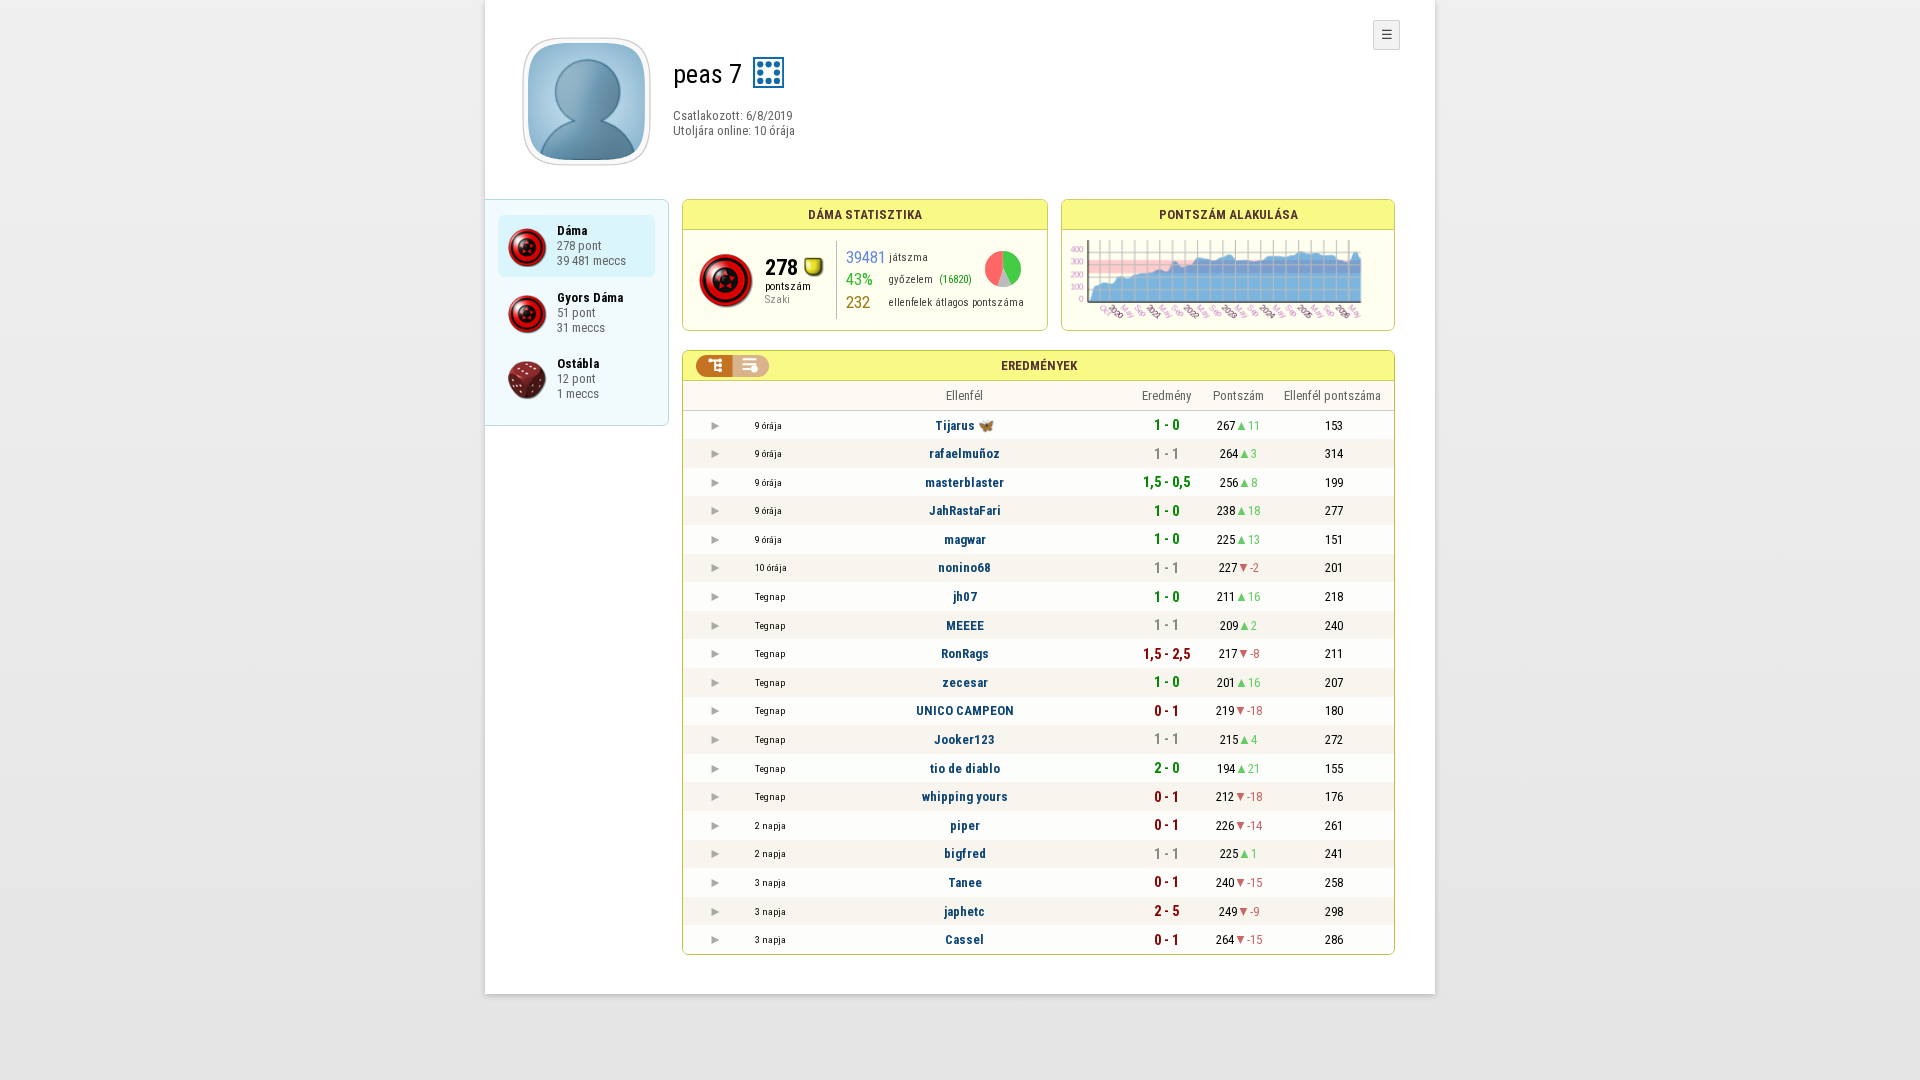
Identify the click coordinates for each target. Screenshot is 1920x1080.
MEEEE (965, 625)
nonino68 (964, 567)
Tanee (965, 882)
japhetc (964, 911)
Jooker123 (964, 739)
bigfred (965, 853)
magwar (965, 539)
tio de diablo (965, 768)
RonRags (965, 653)
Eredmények (1039, 365)
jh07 (965, 596)
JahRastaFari (965, 510)
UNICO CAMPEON (965, 710)
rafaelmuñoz (964, 453)
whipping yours (965, 796)
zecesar (965, 682)
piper (965, 825)
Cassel (964, 939)
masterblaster (964, 482)
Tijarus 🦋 (964, 425)
